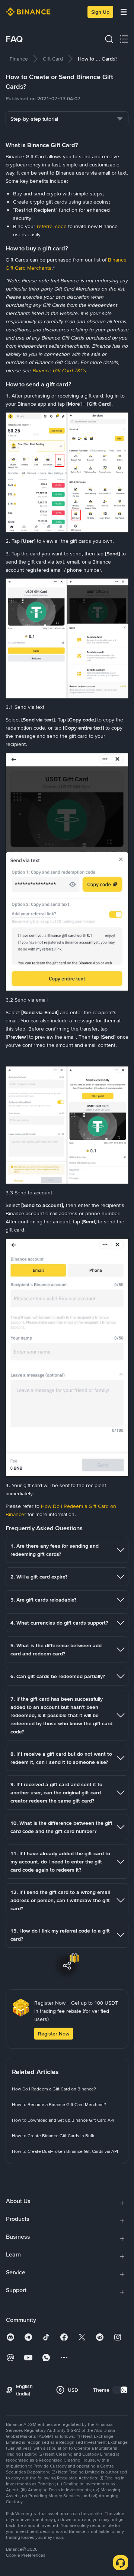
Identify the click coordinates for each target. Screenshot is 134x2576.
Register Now (54, 2034)
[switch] (120, 2390)
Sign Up (100, 12)
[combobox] (67, 119)
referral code (52, 226)
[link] (19, 59)
